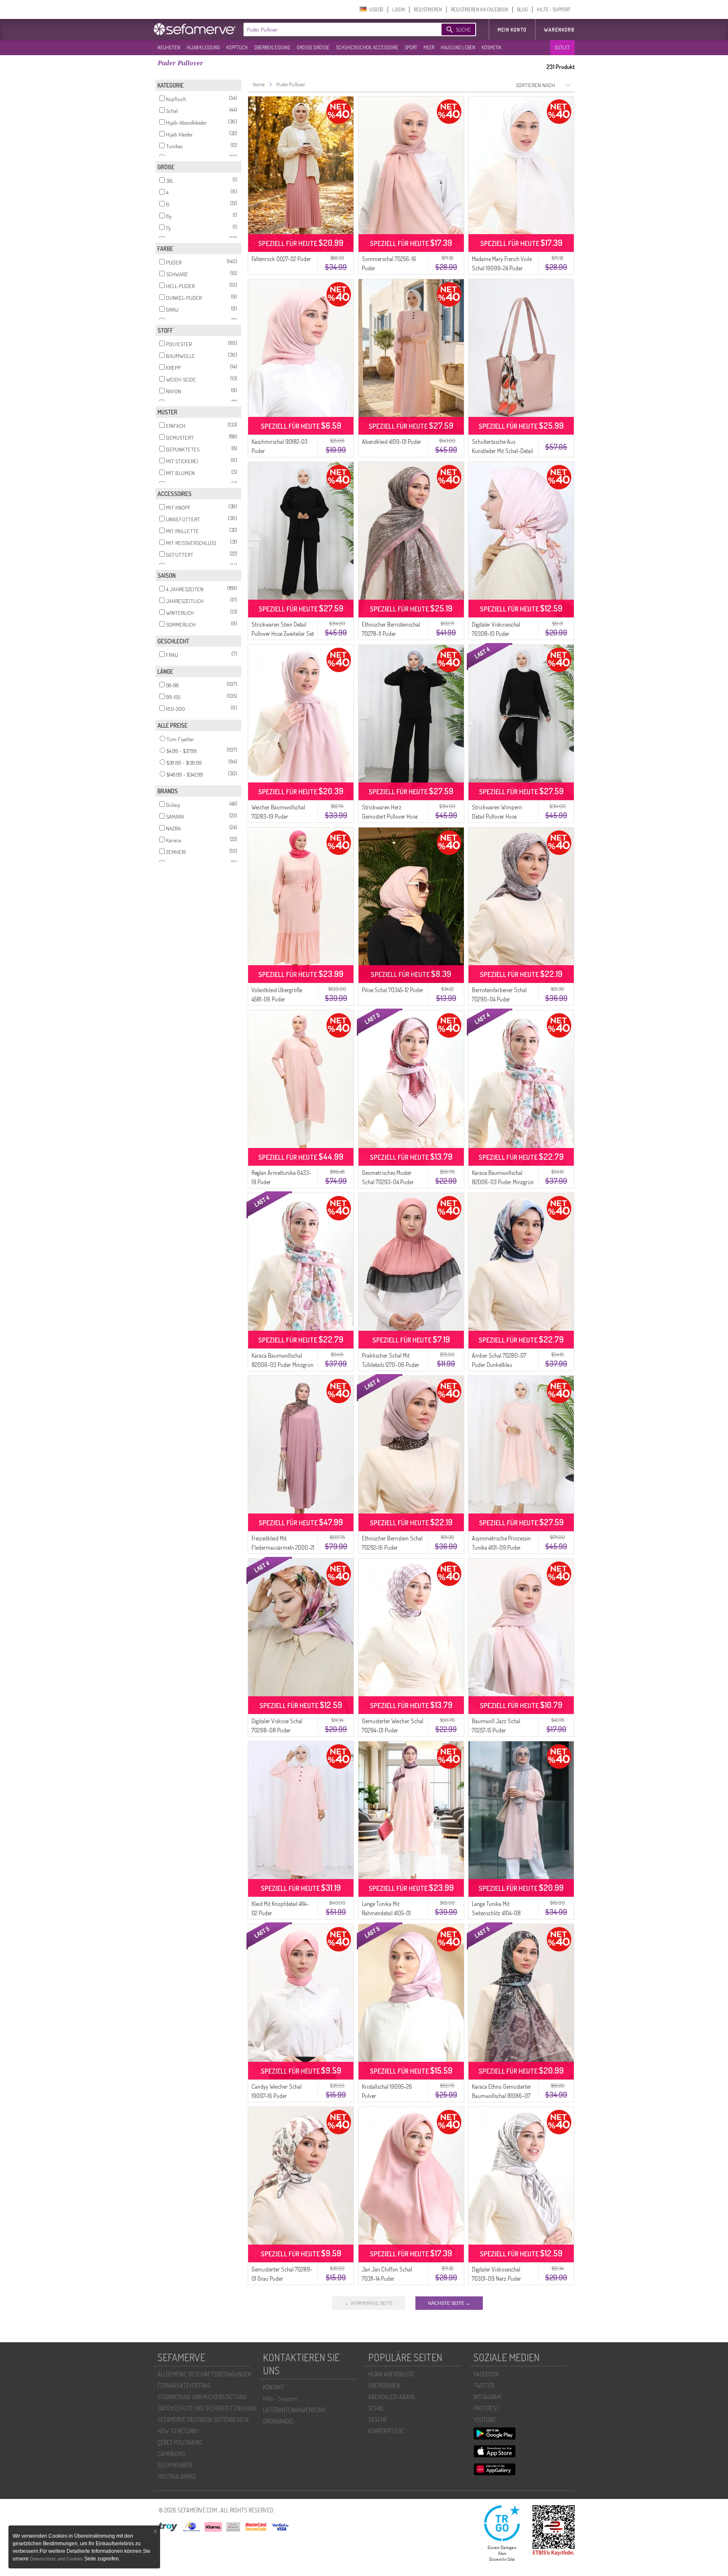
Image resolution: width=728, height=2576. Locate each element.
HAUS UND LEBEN (458, 47)
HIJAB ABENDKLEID (391, 2374)
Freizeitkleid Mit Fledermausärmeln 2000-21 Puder (283, 1547)
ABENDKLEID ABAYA (391, 2397)
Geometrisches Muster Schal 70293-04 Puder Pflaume (388, 1182)
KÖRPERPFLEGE (386, 2431)
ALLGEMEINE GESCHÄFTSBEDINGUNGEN (204, 2374)
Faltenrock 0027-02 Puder (281, 259)
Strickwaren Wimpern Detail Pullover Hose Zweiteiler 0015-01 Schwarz (503, 816)
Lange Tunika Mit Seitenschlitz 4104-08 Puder (496, 1913)
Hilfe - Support (280, 2398)
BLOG (522, 9)
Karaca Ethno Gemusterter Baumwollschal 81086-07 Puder (502, 2096)
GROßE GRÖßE (313, 47)
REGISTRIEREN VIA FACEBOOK (479, 9)
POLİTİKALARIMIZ (177, 2476)
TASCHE (378, 2420)
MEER (429, 47)
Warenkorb (559, 30)
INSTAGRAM (487, 2397)
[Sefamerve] (196, 29)
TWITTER (484, 2385)
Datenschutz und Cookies (57, 2559)
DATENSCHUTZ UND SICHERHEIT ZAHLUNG (207, 2408)
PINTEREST (486, 2408)
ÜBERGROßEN (384, 2385)
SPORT (411, 47)
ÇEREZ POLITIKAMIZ (180, 2442)
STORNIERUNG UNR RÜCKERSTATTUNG (202, 2397)
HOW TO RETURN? (178, 2431)
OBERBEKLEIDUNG (272, 47)
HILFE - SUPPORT (554, 9)
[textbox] (335, 29)
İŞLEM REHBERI (175, 2465)
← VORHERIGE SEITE (369, 2303)
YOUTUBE (485, 2420)
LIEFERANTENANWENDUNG (294, 2410)
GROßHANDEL (279, 2421)
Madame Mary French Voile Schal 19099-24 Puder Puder (502, 268)
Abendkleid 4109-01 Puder (392, 442)
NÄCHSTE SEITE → (449, 2303)
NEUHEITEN (169, 47)
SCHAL (376, 2408)
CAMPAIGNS (171, 2454)
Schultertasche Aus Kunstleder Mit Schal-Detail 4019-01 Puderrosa (502, 451)
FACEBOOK (486, 2374)
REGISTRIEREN (428, 9)
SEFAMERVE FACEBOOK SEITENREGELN (203, 2420)
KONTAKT (274, 2387)
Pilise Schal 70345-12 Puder (393, 990)
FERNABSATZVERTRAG (184, 2385)
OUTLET (562, 47)
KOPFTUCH (237, 47)
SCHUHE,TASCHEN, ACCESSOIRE (367, 47)
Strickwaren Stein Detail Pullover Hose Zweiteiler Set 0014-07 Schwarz (283, 634)
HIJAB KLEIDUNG (203, 47)
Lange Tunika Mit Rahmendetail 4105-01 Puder (386, 1913)
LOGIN (399, 9)
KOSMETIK (491, 47)
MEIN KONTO (512, 30)
